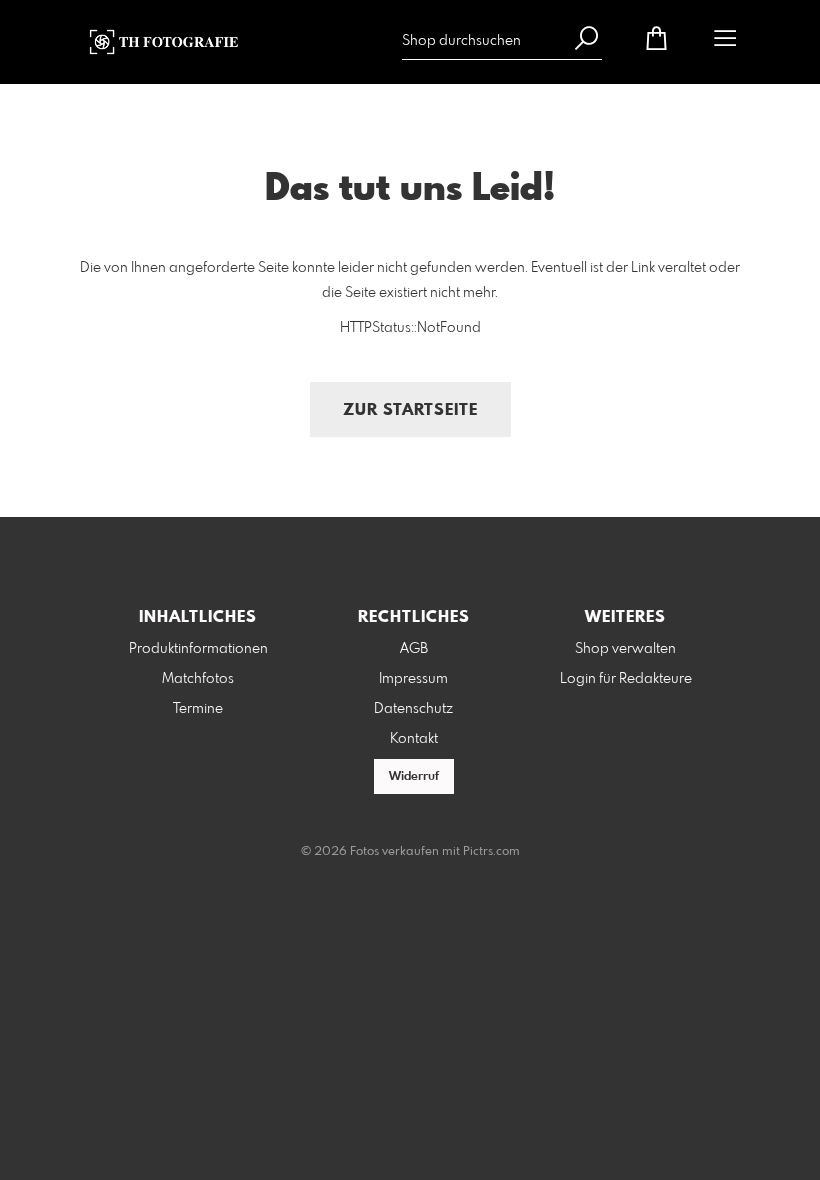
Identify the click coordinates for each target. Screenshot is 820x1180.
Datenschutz (413, 709)
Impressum (413, 679)
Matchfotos (198, 679)
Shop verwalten (625, 649)
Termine (198, 709)
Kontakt (414, 739)
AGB (414, 649)
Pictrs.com (491, 852)
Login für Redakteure (626, 679)
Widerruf (414, 777)
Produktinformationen (198, 649)
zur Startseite (410, 410)
